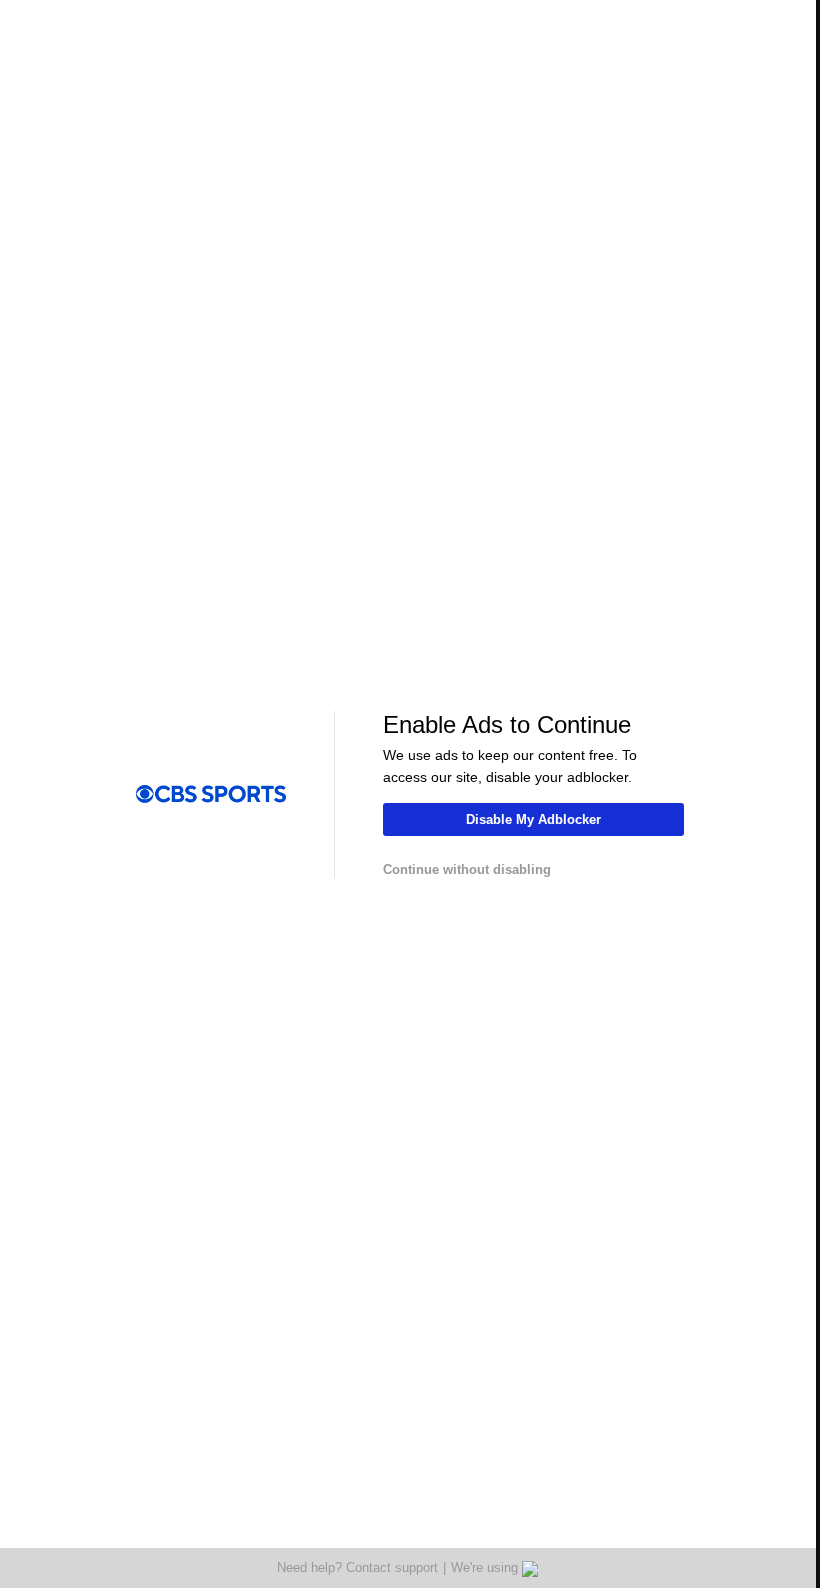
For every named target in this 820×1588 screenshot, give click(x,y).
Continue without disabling (467, 869)
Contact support (392, 1567)
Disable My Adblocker (533, 819)
